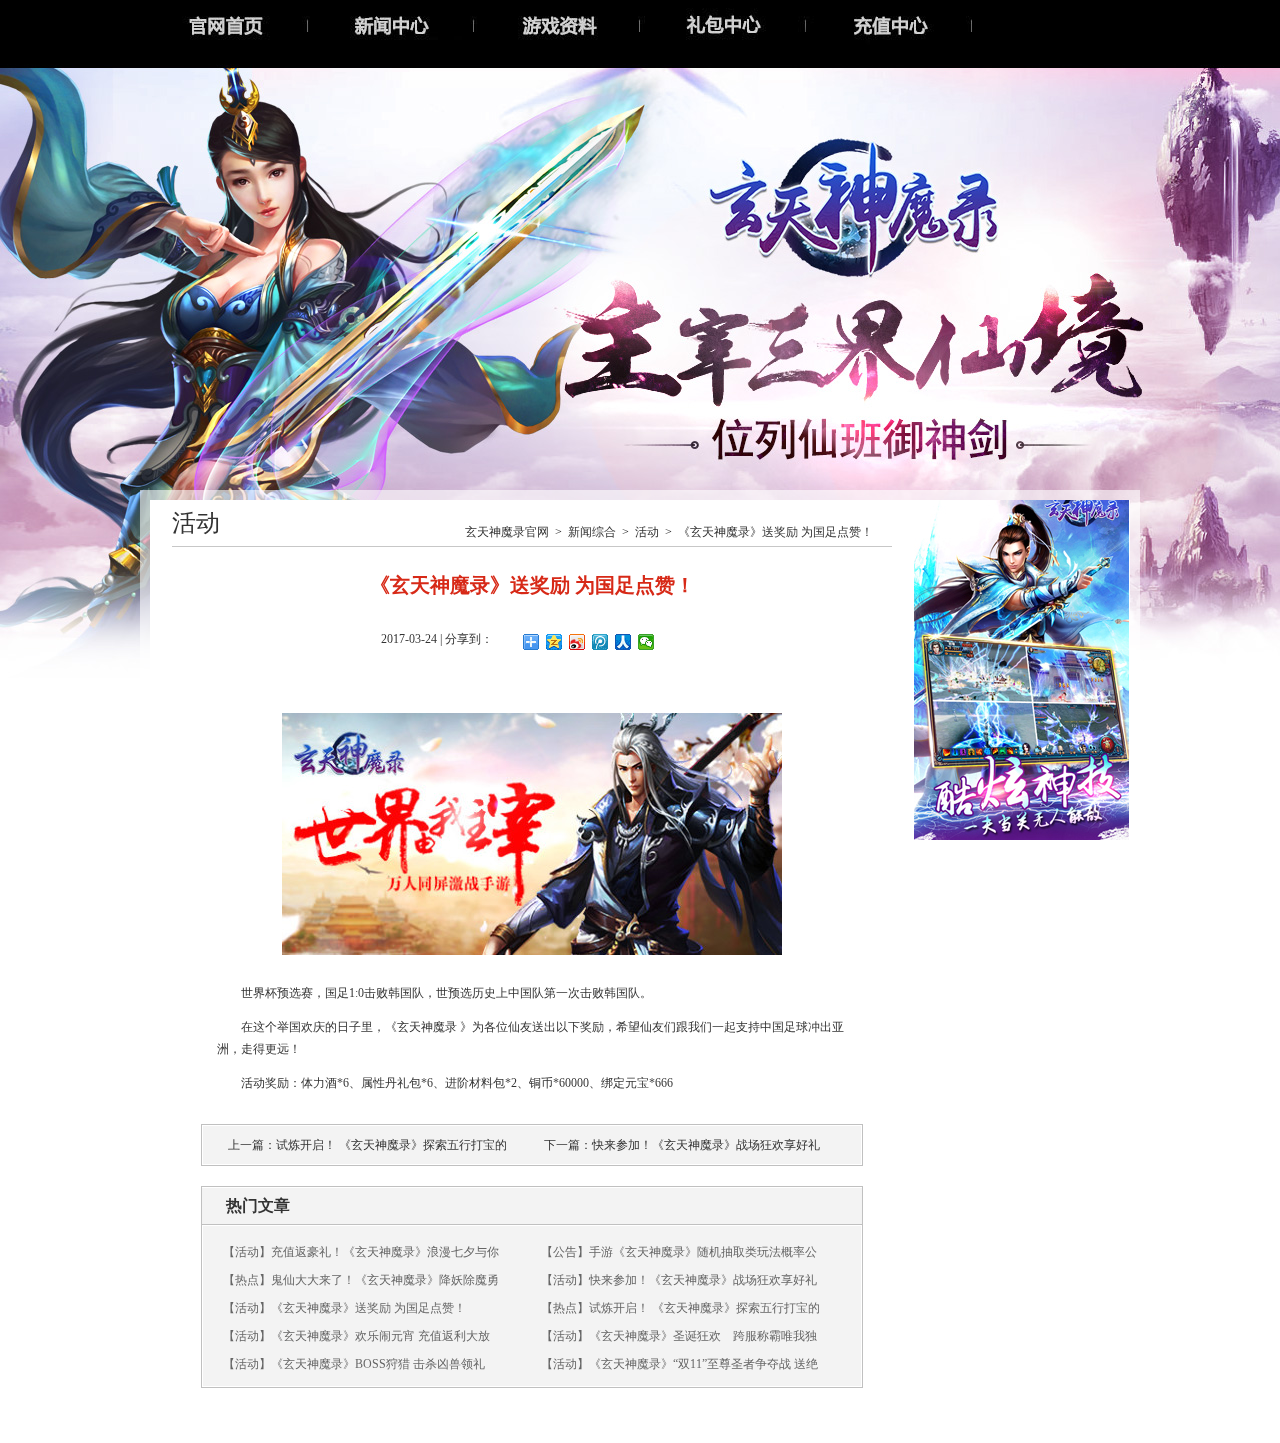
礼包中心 (723, 25)
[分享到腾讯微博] (600, 642)
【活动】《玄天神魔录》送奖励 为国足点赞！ (344, 1308)
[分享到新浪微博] (577, 642)
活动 (647, 532)
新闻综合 (592, 532)
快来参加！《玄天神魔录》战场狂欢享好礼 (706, 1145)
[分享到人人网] (623, 642)
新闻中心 (391, 25)
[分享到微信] (646, 642)
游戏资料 (557, 25)
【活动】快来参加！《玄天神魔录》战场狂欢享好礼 (679, 1280)
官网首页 (225, 25)
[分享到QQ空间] (554, 642)
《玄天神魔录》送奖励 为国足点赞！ (775, 532)
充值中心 (889, 25)
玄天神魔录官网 (507, 532)
